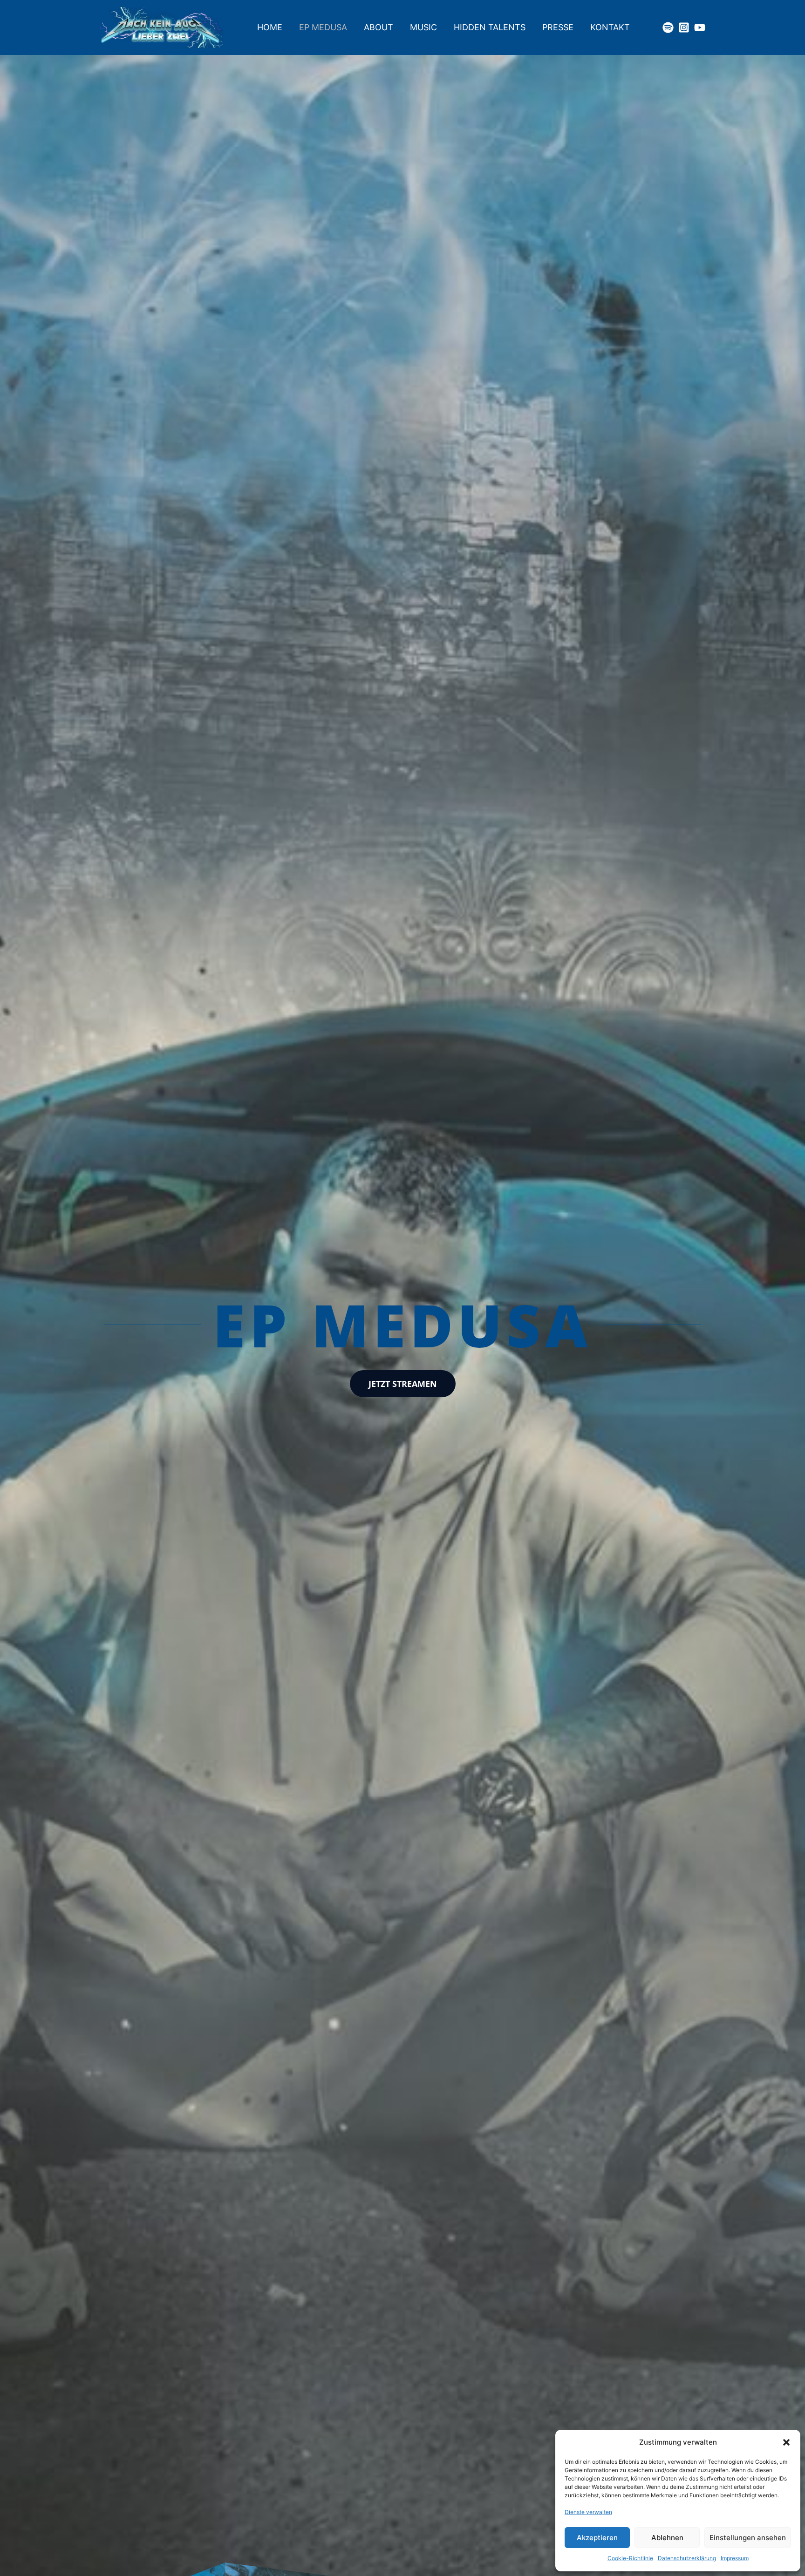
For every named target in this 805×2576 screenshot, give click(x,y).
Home (270, 27)
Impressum (735, 2558)
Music (423, 27)
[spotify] (668, 27)
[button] (786, 2442)
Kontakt (610, 27)
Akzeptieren (597, 2538)
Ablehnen (667, 2538)
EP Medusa (323, 27)
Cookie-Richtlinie (630, 2558)
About (379, 27)
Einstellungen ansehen (748, 2538)
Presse (558, 27)
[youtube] (700, 27)
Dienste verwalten (588, 2512)
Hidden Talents (490, 27)
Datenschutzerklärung (687, 2558)
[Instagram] (684, 27)
